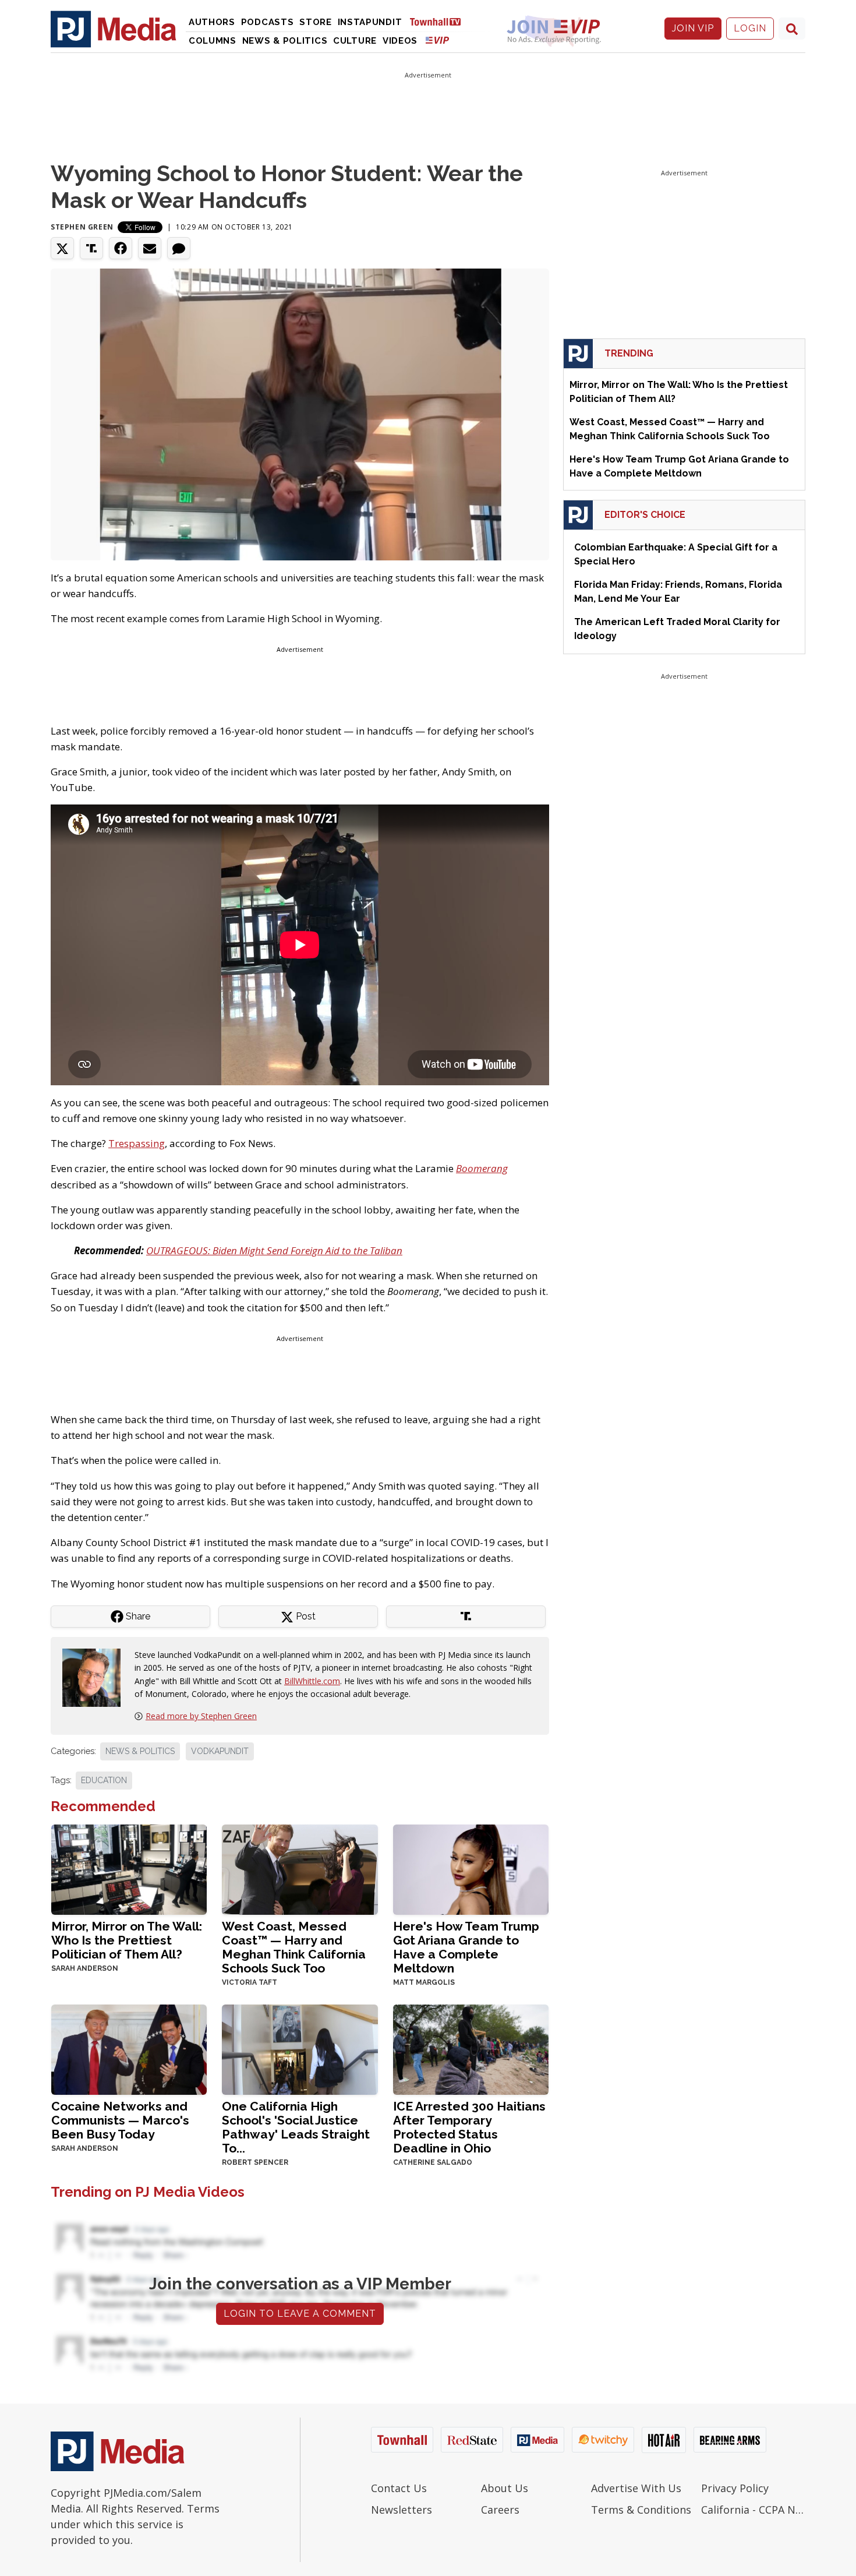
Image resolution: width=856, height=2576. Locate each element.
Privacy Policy (735, 2488)
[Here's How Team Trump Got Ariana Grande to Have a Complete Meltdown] (471, 1869)
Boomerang (482, 1168)
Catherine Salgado (433, 2162)
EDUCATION (104, 1780)
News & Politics (285, 41)
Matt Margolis (424, 1982)
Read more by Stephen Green (201, 1716)
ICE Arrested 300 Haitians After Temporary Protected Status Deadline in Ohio (469, 2127)
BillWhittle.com (312, 1681)
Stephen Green (82, 227)
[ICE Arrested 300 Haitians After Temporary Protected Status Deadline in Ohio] (471, 2049)
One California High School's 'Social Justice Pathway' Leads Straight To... (296, 2127)
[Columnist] (96, 1676)
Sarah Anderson (85, 1968)
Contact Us (399, 2488)
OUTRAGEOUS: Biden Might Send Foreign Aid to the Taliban (274, 1250)
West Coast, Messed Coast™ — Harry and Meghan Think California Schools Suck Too (294, 1947)
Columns (213, 41)
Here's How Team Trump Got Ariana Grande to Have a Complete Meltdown (466, 1947)
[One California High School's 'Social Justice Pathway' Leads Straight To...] (300, 2049)
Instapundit (370, 22)
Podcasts (268, 22)
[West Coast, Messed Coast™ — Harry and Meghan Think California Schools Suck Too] (300, 1869)
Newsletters (402, 2510)
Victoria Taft (250, 1982)
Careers (500, 2510)
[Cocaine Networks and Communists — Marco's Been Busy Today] (129, 2049)
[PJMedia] (114, 29)
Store (316, 22)
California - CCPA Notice (753, 2510)
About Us (505, 2488)
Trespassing (137, 1143)
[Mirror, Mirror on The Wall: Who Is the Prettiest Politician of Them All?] (129, 1869)
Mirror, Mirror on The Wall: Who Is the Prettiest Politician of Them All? (127, 1940)
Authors (212, 22)
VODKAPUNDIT (220, 1751)
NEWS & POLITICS (140, 1751)
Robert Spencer (255, 2162)
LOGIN (750, 28)
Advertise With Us (636, 2488)
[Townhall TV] (440, 21)
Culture (355, 41)
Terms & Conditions (641, 2510)
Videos (400, 41)
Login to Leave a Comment (300, 2314)
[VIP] (437, 40)
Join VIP (693, 28)
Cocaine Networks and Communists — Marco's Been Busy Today (120, 2120)
